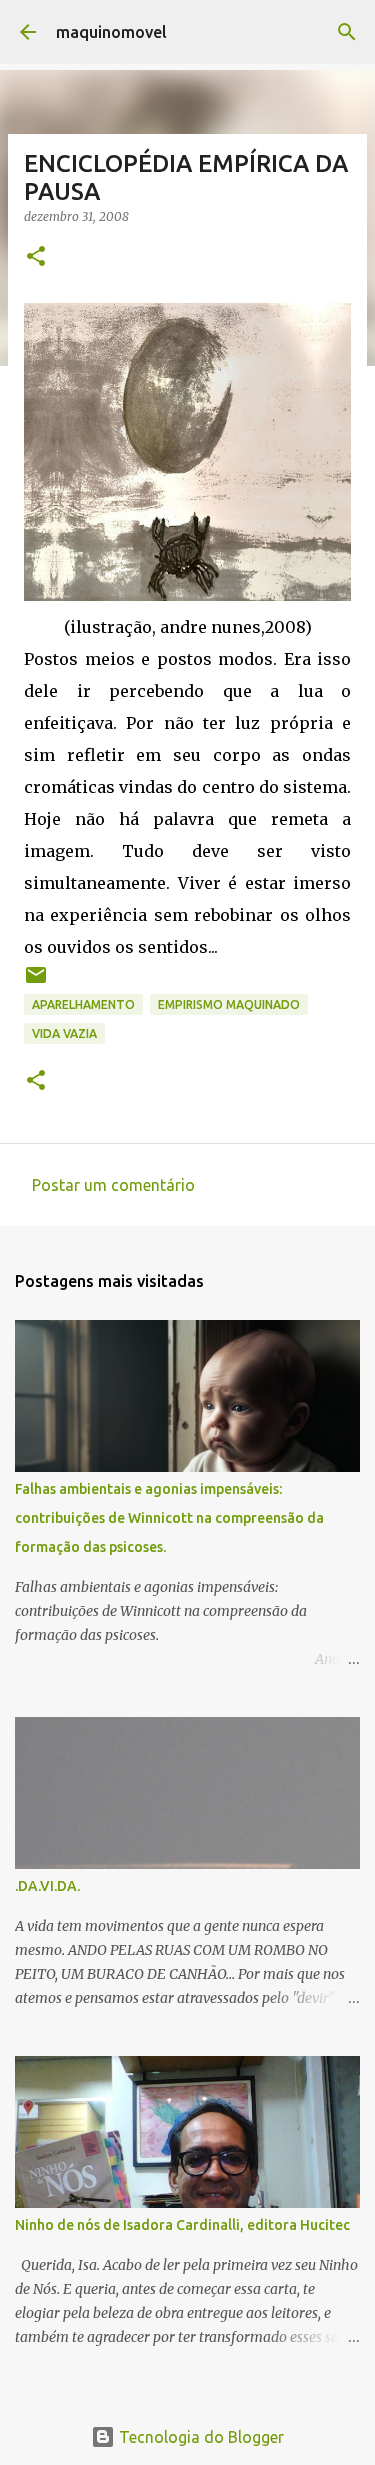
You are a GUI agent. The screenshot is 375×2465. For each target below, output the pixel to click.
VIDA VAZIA (64, 1033)
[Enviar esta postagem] (36, 982)
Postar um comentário (113, 1185)
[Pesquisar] (347, 32)
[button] (36, 257)
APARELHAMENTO (83, 1004)
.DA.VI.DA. (47, 1886)
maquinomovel (111, 32)
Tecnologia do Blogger (199, 2437)
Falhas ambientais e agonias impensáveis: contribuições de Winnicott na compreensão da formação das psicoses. (169, 1518)
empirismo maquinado (229, 1004)
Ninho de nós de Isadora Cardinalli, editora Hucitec (182, 2225)
